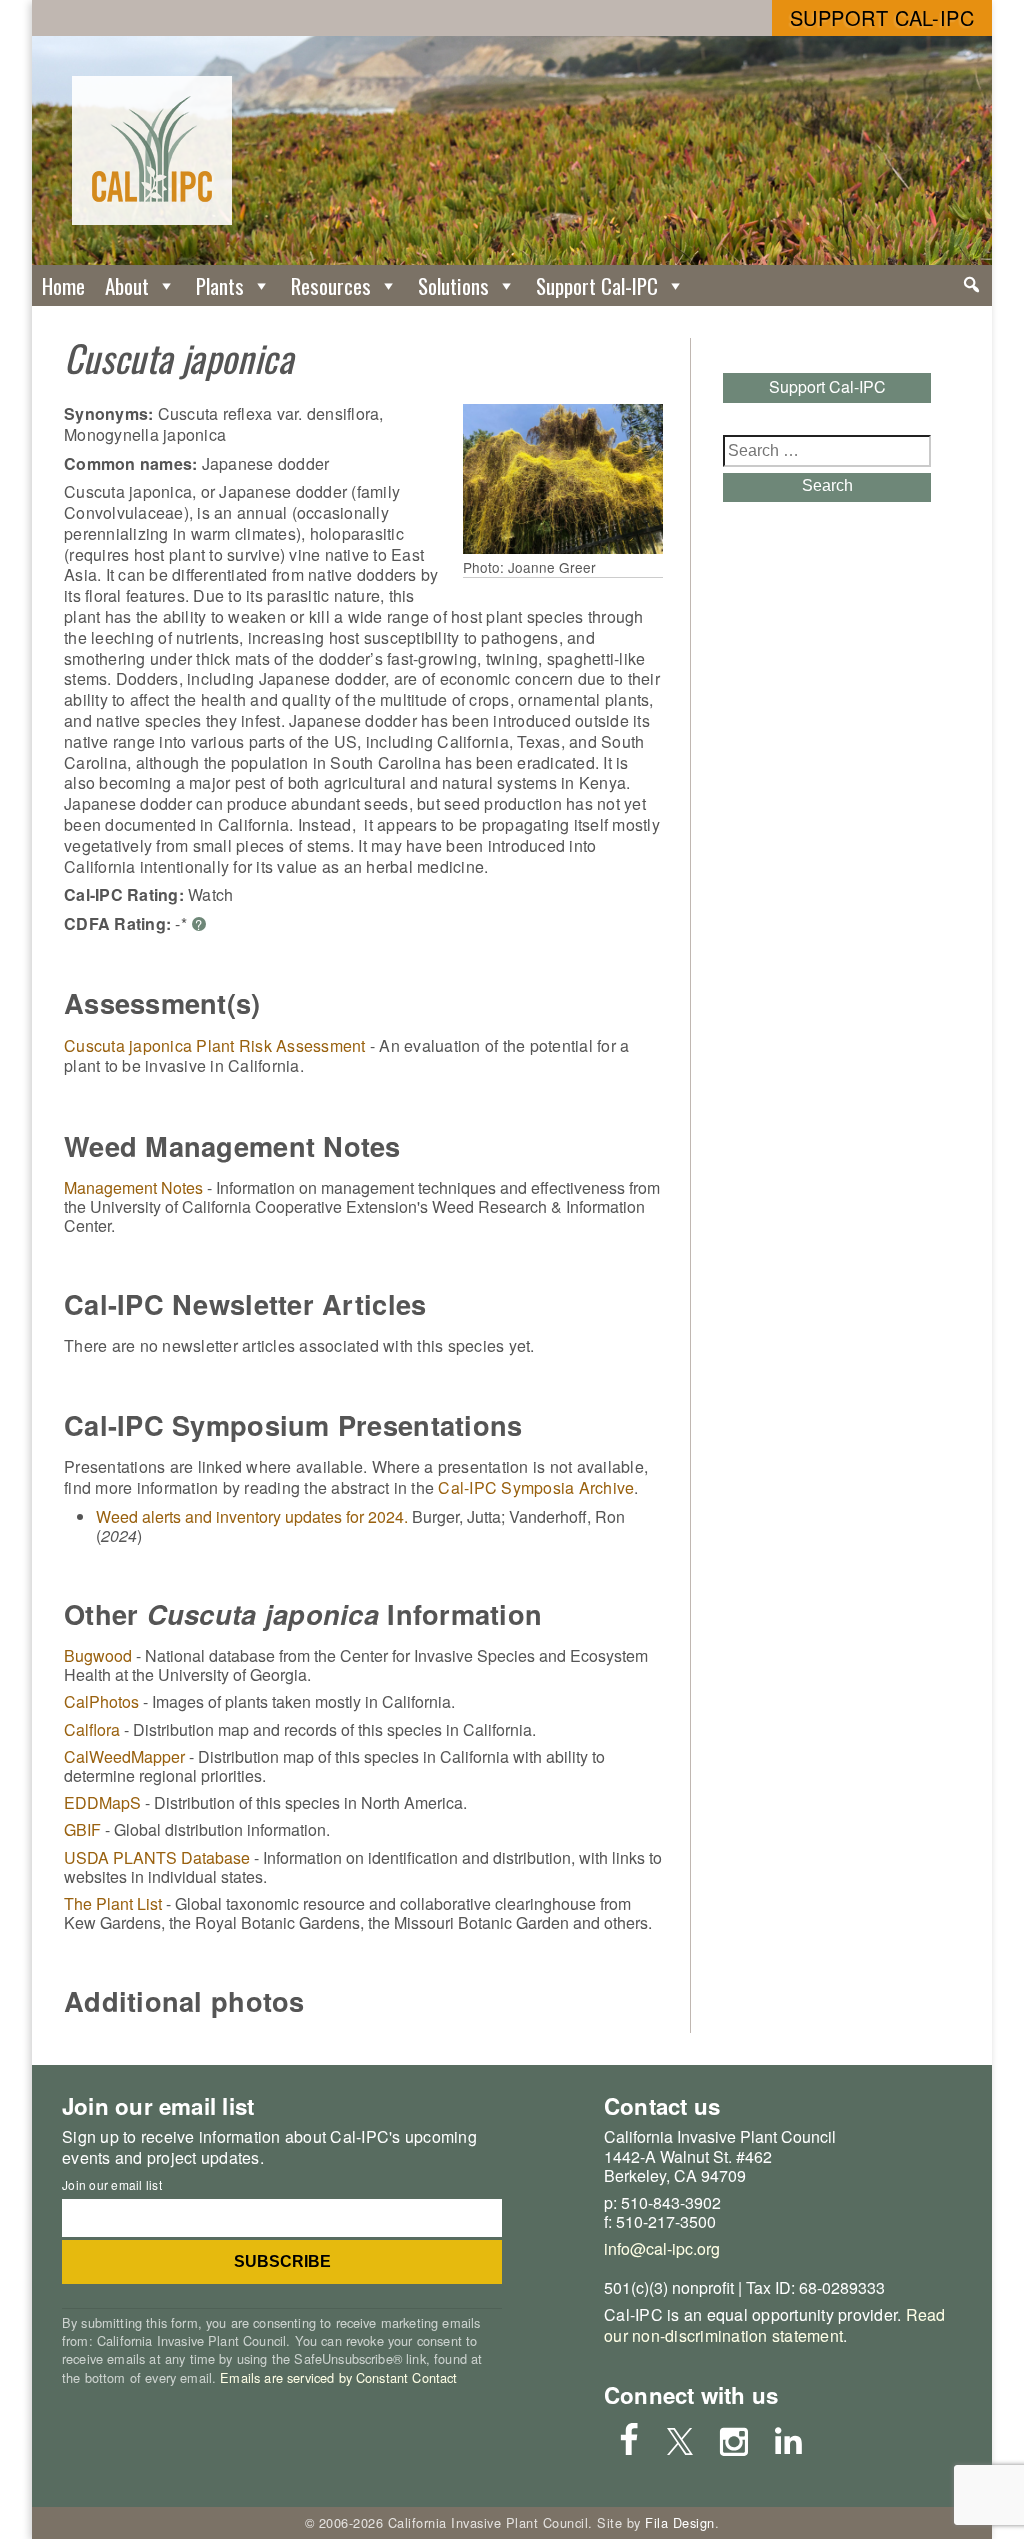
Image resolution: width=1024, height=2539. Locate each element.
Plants (220, 285)
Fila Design (680, 2522)
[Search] (971, 285)
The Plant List (113, 1903)
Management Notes (133, 1187)
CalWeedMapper (124, 1756)
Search (827, 485)
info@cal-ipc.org (662, 2248)
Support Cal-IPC (882, 17)
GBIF (82, 1829)
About (127, 285)
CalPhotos (101, 1701)
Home (63, 285)
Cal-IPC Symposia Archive (536, 1487)
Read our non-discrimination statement (775, 2325)
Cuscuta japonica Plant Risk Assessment (215, 1045)
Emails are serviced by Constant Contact (338, 2377)
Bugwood (98, 1655)
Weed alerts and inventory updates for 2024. (252, 1516)
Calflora (92, 1729)
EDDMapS (102, 1802)
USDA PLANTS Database (157, 1857)
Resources (331, 285)
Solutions (453, 285)
